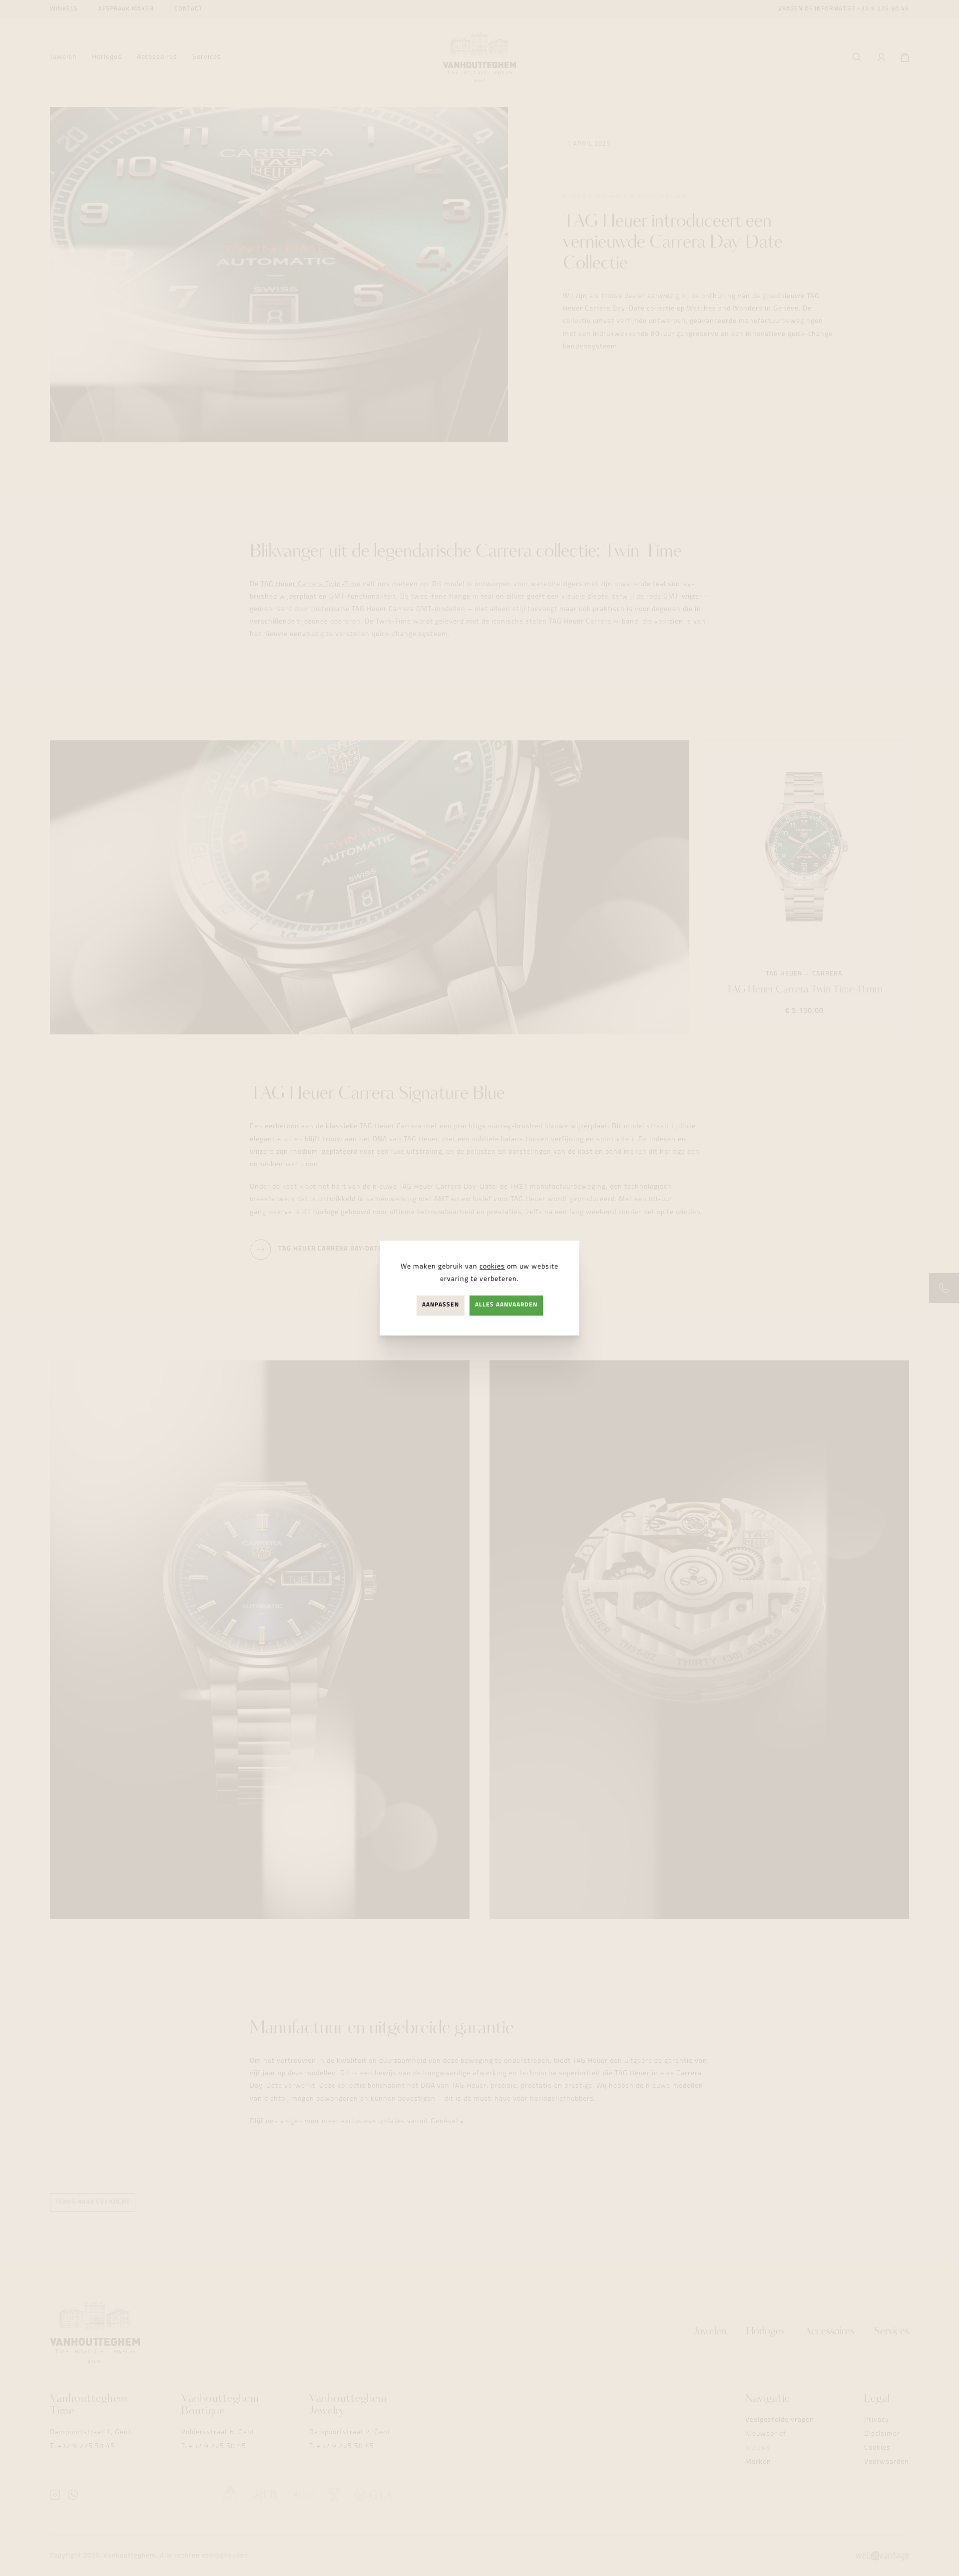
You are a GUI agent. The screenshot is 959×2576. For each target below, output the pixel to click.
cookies (492, 1267)
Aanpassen (441, 1305)
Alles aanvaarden (506, 1305)
